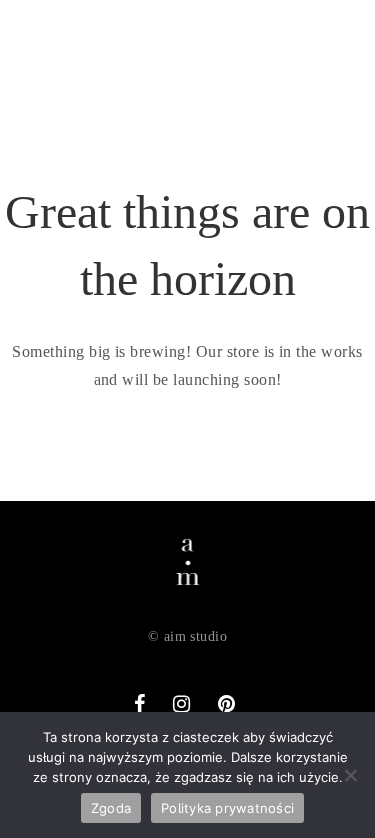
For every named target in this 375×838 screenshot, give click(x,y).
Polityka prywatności (227, 808)
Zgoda (111, 808)
